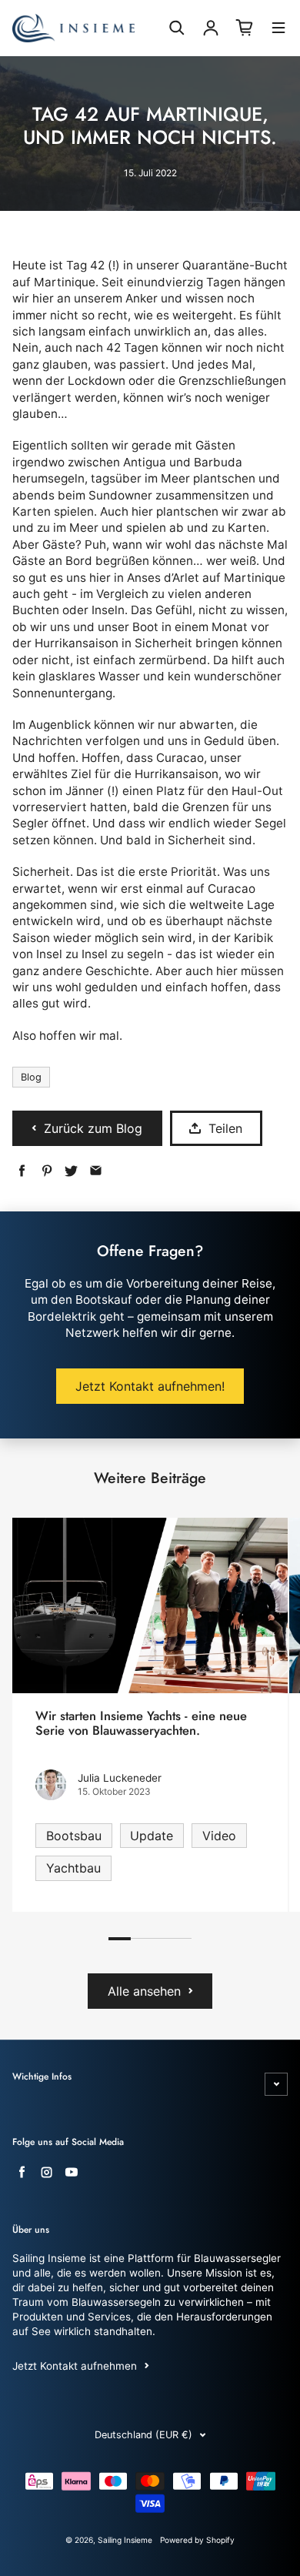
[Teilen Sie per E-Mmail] (96, 1171)
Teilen (225, 1128)
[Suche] (177, 28)
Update (152, 1836)
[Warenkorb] (245, 28)
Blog (31, 1077)
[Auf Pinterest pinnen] (47, 1171)
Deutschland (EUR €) (143, 2435)
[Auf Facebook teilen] (22, 1171)
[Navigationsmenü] (278, 30)
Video (219, 1836)
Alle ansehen (144, 1991)
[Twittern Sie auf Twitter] (71, 1171)
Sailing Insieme (125, 2540)
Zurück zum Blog (93, 1128)
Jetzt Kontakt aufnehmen (75, 2366)
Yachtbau (73, 1868)
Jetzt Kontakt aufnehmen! (150, 1386)
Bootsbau (74, 1836)
